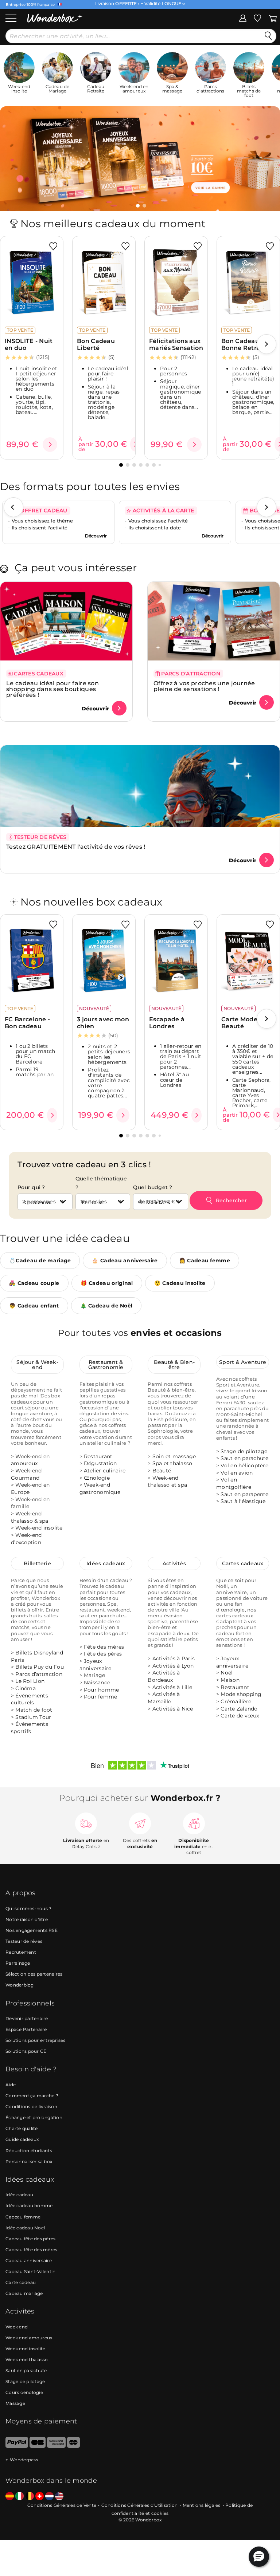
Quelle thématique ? (101, 1183)
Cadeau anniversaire (29, 2261)
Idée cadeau (19, 2195)
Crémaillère (236, 1701)
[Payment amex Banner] (56, 2446)
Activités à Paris (174, 1659)
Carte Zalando (239, 1709)
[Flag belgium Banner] (30, 2497)
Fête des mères (104, 1647)
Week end (17, 2327)
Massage (15, 2403)
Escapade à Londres (167, 1023)
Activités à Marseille (164, 1698)
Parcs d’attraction (39, 1674)
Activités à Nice (173, 1709)
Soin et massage (174, 1456)
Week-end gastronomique (100, 1489)
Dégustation (100, 1464)
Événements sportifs (30, 1728)
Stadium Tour (33, 1717)
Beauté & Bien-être (174, 1365)
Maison (230, 1680)
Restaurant (98, 1456)
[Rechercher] (268, 36)
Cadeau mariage (24, 2293)
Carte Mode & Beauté (242, 1023)
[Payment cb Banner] (37, 2446)
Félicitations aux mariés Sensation (176, 344)
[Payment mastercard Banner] (73, 2446)
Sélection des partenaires (34, 1974)
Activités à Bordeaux (164, 1677)
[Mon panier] (273, 18)
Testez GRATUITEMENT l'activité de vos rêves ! (76, 847)
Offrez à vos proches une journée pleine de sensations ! (204, 686)
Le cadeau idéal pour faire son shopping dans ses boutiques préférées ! (52, 689)
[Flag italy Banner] (20, 2497)
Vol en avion (237, 1473)
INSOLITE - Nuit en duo (29, 344)
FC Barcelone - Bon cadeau (27, 1023)
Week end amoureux (29, 2338)
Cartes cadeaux (243, 1564)
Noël (227, 1673)
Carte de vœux (240, 1716)
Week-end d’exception (26, 1539)
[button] (138, 206)
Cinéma (26, 1689)
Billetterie (37, 1564)
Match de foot (34, 1710)
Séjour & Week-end (37, 1365)
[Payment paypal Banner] (17, 2446)
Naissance (97, 1683)
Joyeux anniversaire (96, 1665)
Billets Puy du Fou (40, 1667)
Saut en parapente (244, 1494)
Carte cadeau (21, 2282)
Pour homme (102, 1690)
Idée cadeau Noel (25, 2228)
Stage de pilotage (244, 1451)
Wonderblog (20, 1985)
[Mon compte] (243, 18)
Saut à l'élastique (243, 1502)
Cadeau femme (23, 2217)
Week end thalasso (27, 2360)
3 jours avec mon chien (103, 1023)
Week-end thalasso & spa (30, 1517)
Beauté (162, 1471)
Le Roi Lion (30, 1681)
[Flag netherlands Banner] (49, 2497)
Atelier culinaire (105, 1471)
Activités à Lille (172, 1687)
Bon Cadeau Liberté (96, 344)
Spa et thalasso (172, 1464)
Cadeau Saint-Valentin (30, 2271)
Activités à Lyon (173, 1666)
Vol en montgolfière (234, 1484)
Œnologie (97, 1478)
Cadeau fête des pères (30, 2239)
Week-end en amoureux (30, 1460)
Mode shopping (241, 1695)
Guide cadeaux (22, 2140)
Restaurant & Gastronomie (106, 1365)
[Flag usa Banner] (59, 2497)
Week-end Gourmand (26, 1475)
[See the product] (50, 445)
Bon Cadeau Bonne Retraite (245, 344)
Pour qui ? (31, 1187)
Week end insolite (25, 2349)
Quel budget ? (153, 1187)
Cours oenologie (24, 2392)
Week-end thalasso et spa (167, 1482)
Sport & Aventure (243, 1362)
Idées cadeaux (106, 1564)
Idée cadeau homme (29, 2206)
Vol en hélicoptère (244, 1466)
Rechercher (231, 1200)
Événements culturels (30, 1699)
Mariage (95, 1676)
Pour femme (101, 1697)
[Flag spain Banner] (10, 2497)
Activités (174, 1564)
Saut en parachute (244, 1459)
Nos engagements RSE (32, 1930)
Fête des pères (103, 1654)
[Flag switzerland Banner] (40, 2497)
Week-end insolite (39, 1528)
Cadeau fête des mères (31, 2250)
